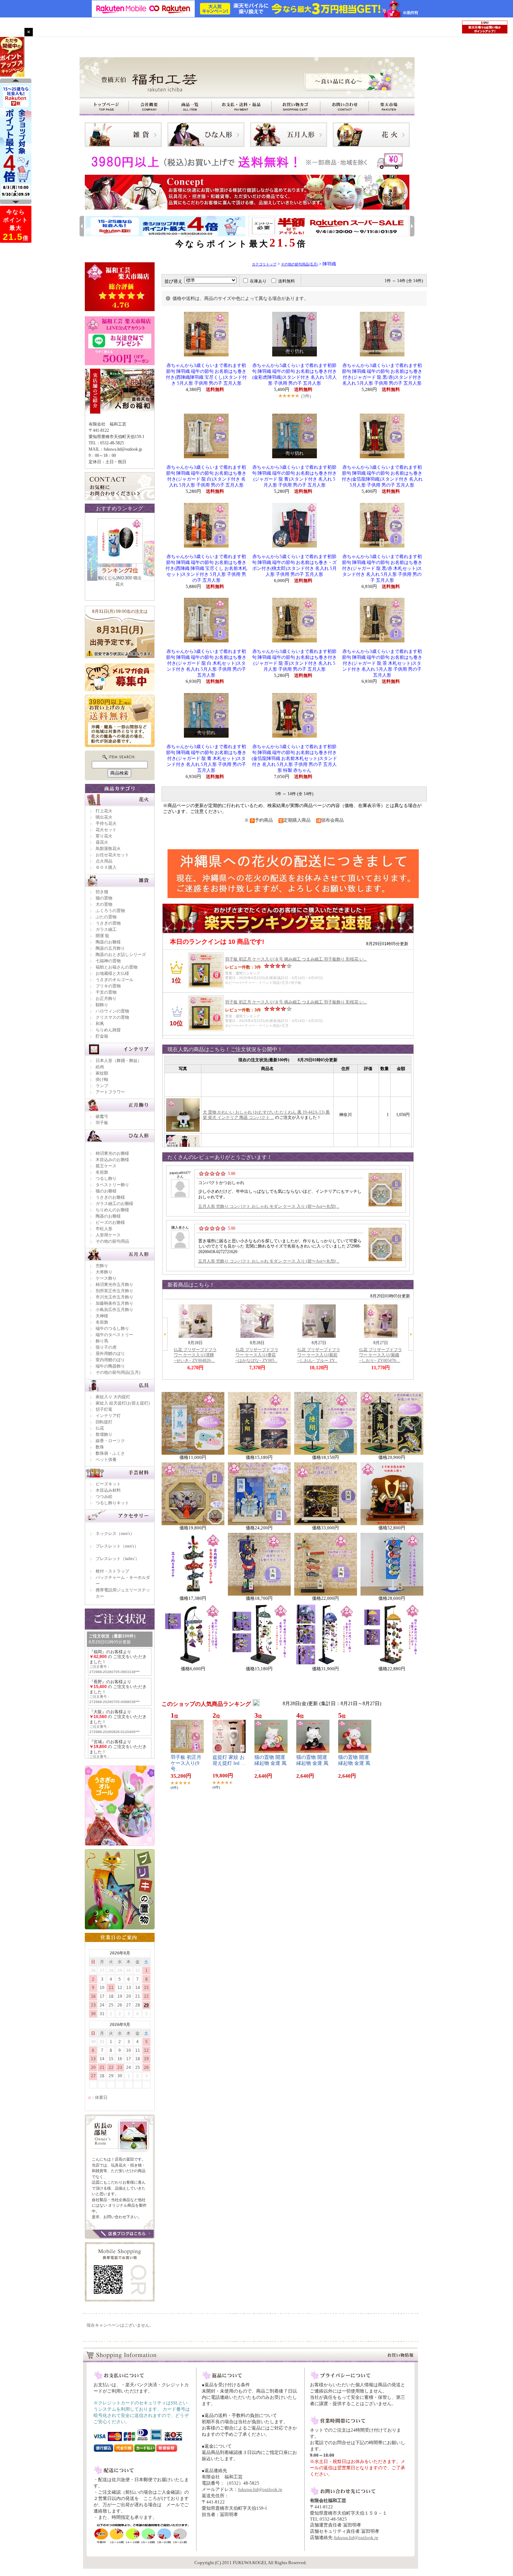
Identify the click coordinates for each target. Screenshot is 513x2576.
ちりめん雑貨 (108, 1030)
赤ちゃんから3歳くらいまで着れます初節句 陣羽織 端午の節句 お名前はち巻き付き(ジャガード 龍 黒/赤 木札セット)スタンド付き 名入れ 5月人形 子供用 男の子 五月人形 (382, 568)
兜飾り (102, 1266)
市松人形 (104, 1229)
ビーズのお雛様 (110, 1222)
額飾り (102, 1005)
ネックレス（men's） (115, 1534)
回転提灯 (104, 1422)
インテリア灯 (108, 1416)
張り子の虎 (106, 1347)
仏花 (100, 1428)
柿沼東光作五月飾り (114, 1285)
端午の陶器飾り (110, 1366)
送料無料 (287, 281)
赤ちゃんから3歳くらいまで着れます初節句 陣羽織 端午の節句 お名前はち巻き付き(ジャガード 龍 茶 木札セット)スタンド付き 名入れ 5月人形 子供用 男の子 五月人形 (382, 663)
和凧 (100, 1024)
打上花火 (104, 811)
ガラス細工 (106, 929)
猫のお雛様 (106, 1191)
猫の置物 (104, 898)
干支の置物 (106, 992)
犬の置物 (104, 904)
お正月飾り (106, 999)
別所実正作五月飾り (114, 1291)
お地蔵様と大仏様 (112, 973)
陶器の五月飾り (110, 948)
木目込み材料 (108, 1490)
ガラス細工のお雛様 (114, 1204)
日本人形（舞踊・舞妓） (119, 1061)
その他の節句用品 (112, 1241)
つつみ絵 (104, 1497)
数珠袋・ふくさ (110, 1453)
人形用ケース (108, 1235)
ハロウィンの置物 (112, 1011)
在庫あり (258, 281)
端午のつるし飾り (112, 1328)
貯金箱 (102, 1036)
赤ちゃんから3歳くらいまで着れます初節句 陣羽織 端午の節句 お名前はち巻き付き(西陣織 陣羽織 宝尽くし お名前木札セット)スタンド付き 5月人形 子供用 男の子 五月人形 (206, 568)
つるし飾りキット (112, 1503)
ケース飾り (106, 1278)
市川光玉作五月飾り (114, 1297)
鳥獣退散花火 (108, 849)
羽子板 (102, 1123)
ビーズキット (108, 1484)
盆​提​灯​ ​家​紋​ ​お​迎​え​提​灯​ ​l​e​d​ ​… (229, 1760)
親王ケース (106, 1166)
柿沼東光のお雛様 (112, 1153)
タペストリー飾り (112, 1185)
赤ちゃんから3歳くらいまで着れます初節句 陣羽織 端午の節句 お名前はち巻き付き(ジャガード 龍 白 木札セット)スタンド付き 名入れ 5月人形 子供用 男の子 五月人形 (206, 663)
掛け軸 (102, 1079)
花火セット (106, 830)
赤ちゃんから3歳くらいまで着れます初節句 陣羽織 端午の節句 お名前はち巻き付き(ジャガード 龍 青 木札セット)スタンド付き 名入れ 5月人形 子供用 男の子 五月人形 (206, 759)
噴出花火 (104, 817)
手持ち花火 (106, 823)
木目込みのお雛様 (112, 1160)
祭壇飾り (104, 1434)
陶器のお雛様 (108, 942)
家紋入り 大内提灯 (113, 1397)
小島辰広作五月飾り (114, 1310)
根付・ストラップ (112, 1571)
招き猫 (102, 892)
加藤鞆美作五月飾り (114, 1303)
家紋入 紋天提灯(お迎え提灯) (123, 1403)
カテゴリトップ (264, 264)
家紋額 (102, 1073)
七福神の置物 (108, 961)
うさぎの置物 (108, 923)
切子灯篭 (104, 1409)
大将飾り (104, 1272)
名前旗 (102, 1172)
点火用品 (104, 861)
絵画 (100, 1067)
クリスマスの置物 (112, 1017)
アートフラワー (110, 1092)
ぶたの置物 (106, 917)
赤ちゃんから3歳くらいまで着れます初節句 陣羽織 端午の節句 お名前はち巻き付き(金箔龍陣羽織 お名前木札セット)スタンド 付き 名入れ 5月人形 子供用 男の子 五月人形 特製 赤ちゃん (294, 759)
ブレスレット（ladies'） (117, 1559)
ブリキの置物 (108, 986)
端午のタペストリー (114, 1335)
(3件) (306, 396)
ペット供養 (106, 1460)
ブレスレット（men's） (117, 1546)
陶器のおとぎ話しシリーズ (121, 955)
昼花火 (102, 842)
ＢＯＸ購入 (106, 867)
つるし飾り (106, 1178)
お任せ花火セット (112, 855)
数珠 (100, 1447)
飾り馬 (102, 1341)
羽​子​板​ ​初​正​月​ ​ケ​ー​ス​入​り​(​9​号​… (187, 1763)
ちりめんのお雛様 (112, 1210)
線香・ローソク (110, 1441)
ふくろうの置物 (110, 911)
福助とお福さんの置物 (117, 967)
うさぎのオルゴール (114, 980)
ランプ (102, 1086)
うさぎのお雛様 (110, 1197)
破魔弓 (102, 1116)
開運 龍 (102, 936)
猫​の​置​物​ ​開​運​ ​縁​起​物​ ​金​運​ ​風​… (270, 1763)
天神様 (102, 1316)
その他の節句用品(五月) (118, 1372)
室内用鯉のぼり (110, 1360)
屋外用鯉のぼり (110, 1354)
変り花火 (104, 836)
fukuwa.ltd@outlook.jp (260, 2489)
